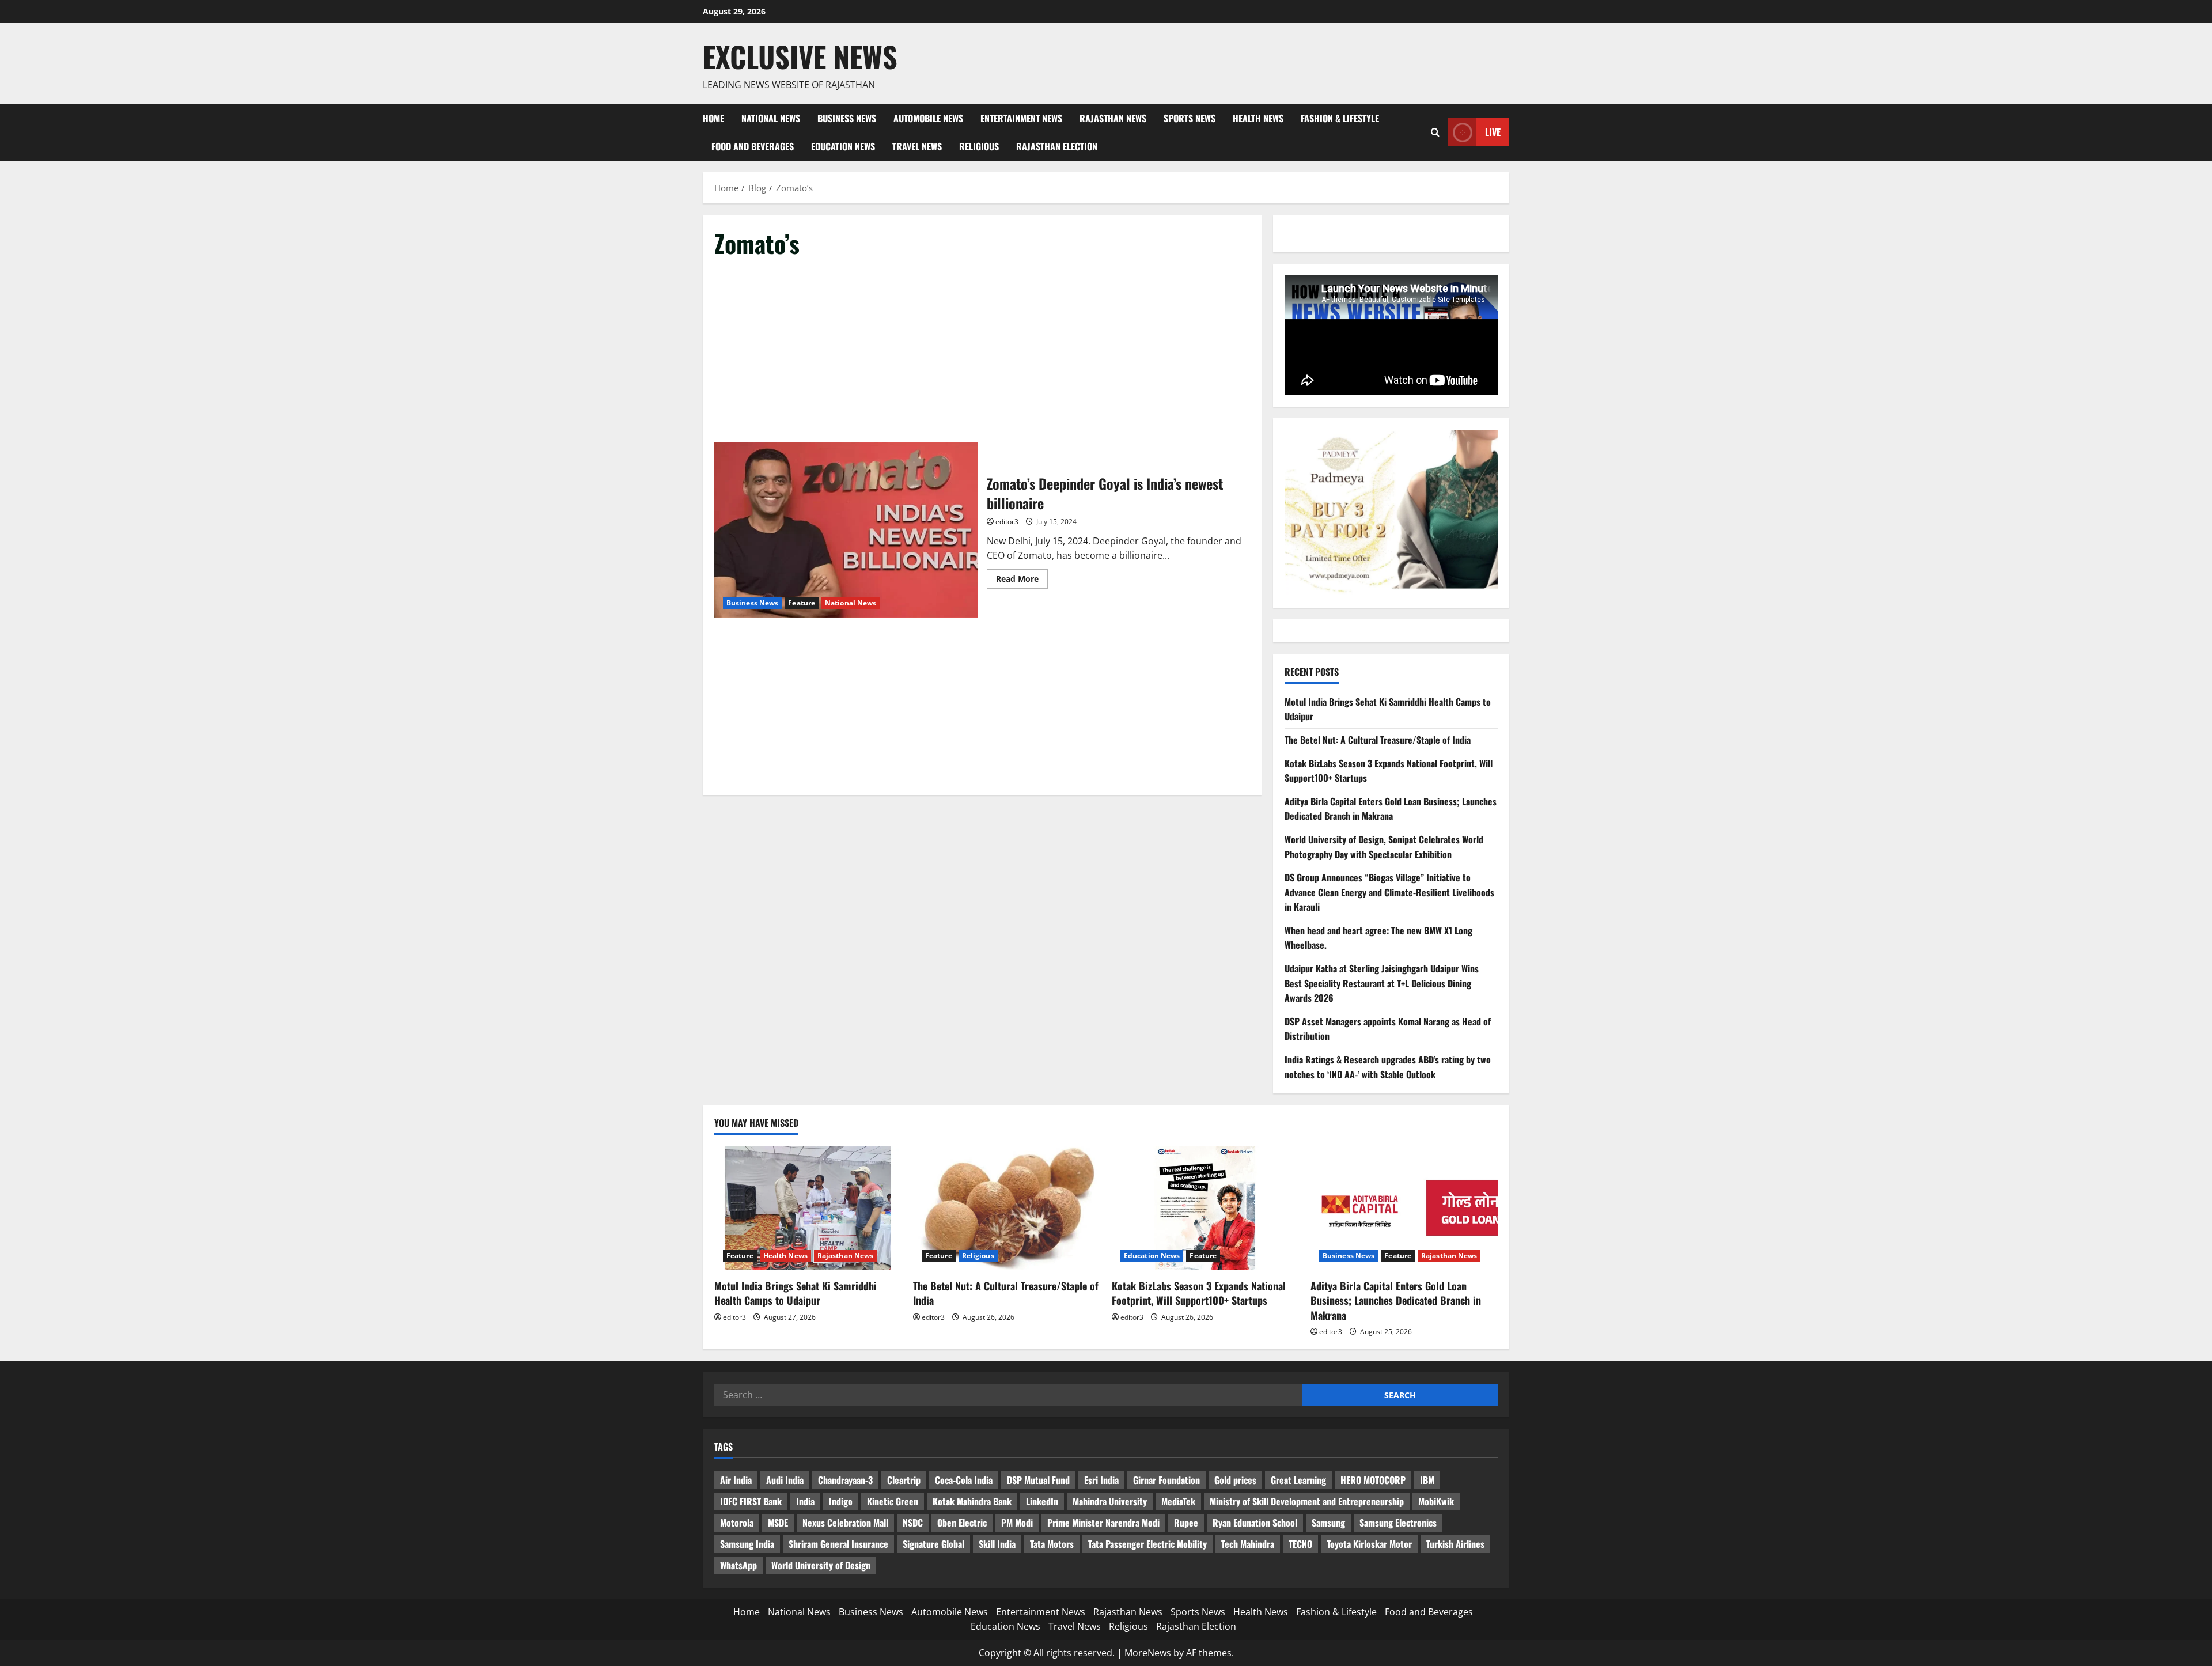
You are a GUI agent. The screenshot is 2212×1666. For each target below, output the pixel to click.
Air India (736, 1480)
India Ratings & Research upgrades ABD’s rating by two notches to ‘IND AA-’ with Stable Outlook (1388, 1067)
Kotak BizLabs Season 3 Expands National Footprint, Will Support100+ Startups (1199, 1293)
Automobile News (928, 118)
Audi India (785, 1480)
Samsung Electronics (1398, 1523)
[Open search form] (1435, 132)
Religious (979, 146)
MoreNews (1148, 1653)
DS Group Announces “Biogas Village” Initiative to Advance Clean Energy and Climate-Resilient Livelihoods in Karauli (1389, 892)
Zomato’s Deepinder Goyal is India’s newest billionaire (846, 530)
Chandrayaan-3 (845, 1480)
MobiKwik (1436, 1501)
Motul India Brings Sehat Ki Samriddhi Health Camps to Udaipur (796, 1293)
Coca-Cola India (964, 1480)
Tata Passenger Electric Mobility (1147, 1544)
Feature (802, 603)
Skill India (997, 1544)
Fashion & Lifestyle (1340, 118)
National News (771, 118)
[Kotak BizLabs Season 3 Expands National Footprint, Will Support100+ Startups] (1205, 1208)
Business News (847, 118)
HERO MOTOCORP (1373, 1480)
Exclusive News (800, 56)
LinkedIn (1042, 1501)
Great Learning (1298, 1480)
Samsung (1328, 1523)
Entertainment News (1021, 118)
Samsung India (747, 1544)
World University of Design (821, 1565)
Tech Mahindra (1248, 1544)
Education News (843, 146)
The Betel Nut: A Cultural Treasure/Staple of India (1378, 740)
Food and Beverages (753, 146)
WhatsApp (738, 1565)
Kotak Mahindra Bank (972, 1501)
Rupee (1186, 1523)
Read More (1022, 581)
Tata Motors (1052, 1544)
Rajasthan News (1113, 118)
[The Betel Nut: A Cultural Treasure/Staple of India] (1007, 1208)
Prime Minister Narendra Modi (1103, 1523)
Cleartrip (904, 1480)
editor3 (1007, 522)
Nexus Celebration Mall (845, 1523)
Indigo (841, 1501)
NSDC (913, 1523)
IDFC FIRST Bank (751, 1501)
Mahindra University (1110, 1501)
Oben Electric (962, 1523)
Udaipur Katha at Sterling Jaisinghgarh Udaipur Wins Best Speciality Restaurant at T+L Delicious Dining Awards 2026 (1382, 983)
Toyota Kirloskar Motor (1369, 1544)
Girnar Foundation (1166, 1480)
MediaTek (1178, 1501)
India (805, 1501)
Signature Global (933, 1544)
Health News (1258, 118)
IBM (1427, 1480)
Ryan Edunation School (1255, 1523)
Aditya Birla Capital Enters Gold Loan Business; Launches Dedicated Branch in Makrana (1391, 809)
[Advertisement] (982, 357)
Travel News (917, 146)
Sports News (1190, 118)
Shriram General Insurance (838, 1544)
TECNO (1300, 1544)
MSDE (778, 1523)
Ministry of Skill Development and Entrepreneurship (1307, 1501)
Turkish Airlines (1455, 1544)
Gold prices (1235, 1480)
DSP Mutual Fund (1038, 1480)
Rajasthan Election (1057, 146)
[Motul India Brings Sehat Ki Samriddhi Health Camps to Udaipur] (808, 1208)
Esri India (1101, 1480)
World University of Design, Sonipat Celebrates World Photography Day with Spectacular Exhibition (1384, 847)
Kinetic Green (893, 1501)
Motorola (737, 1523)
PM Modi (1017, 1523)
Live (1493, 132)
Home (713, 118)
